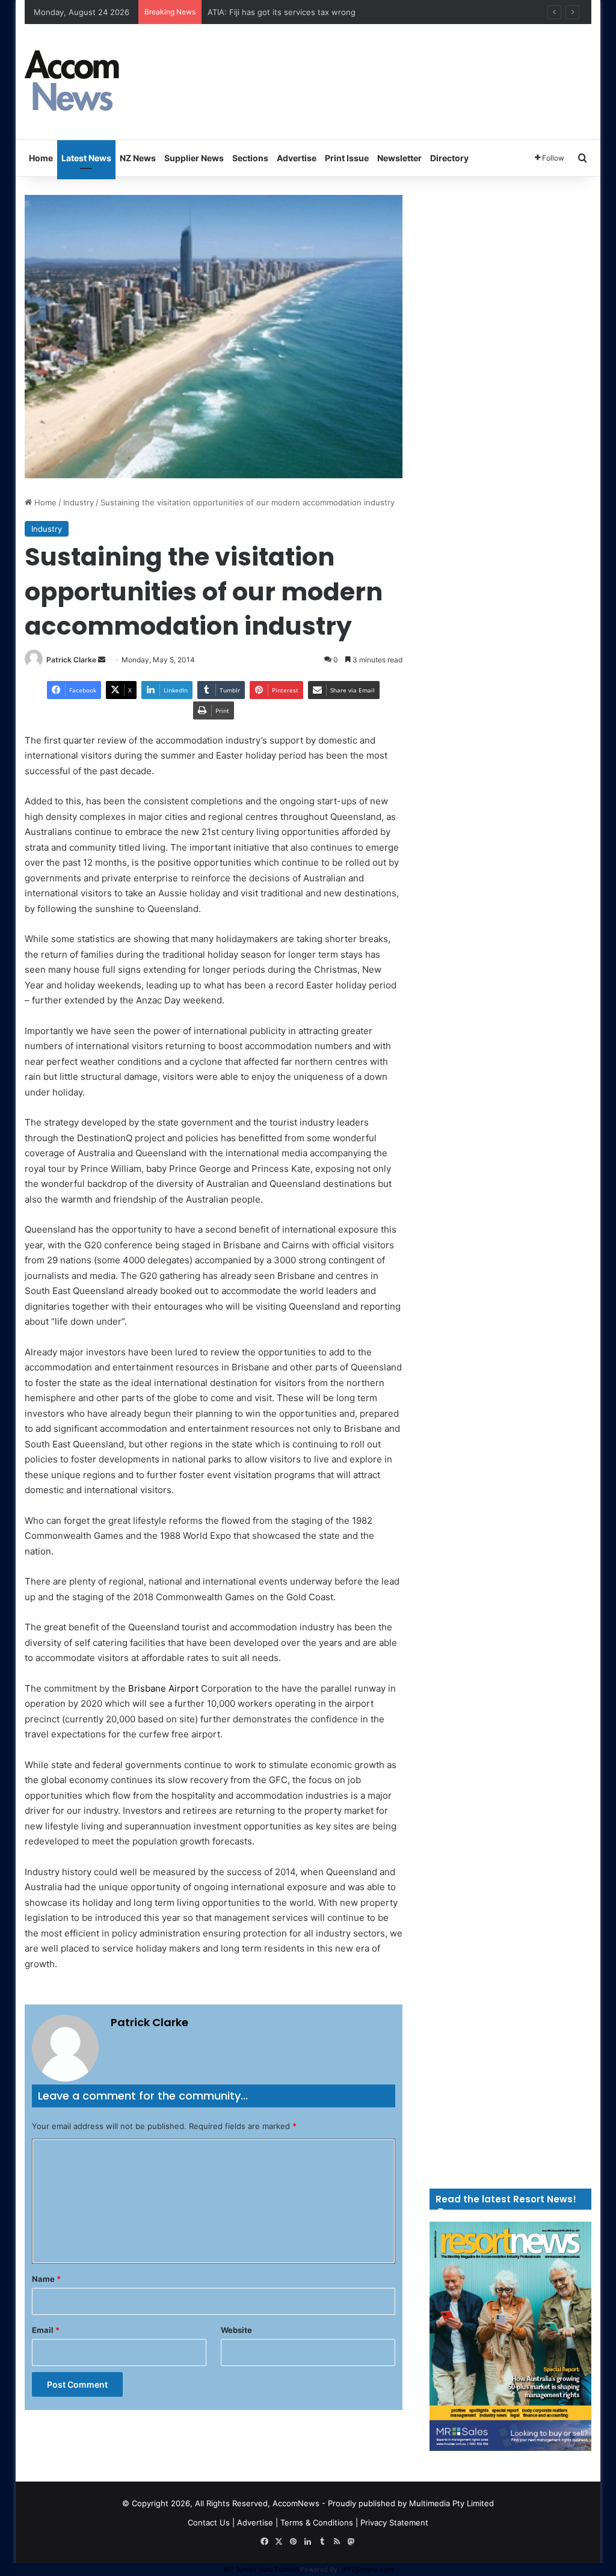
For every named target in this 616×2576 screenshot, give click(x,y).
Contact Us (209, 2522)
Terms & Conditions (317, 2522)
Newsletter (399, 158)
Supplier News (194, 158)
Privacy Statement (394, 2522)
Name (46, 2279)
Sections (250, 158)
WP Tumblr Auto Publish (261, 2569)
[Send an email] (102, 660)
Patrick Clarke (71, 660)
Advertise (297, 158)
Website (236, 2330)
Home (41, 158)
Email (46, 2330)
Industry (79, 502)
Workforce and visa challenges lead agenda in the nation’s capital (329, 12)
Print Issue (347, 158)
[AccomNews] (73, 82)
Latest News (86, 158)
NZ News (138, 158)
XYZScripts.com (368, 2569)
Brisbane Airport (163, 1688)
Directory (449, 158)
